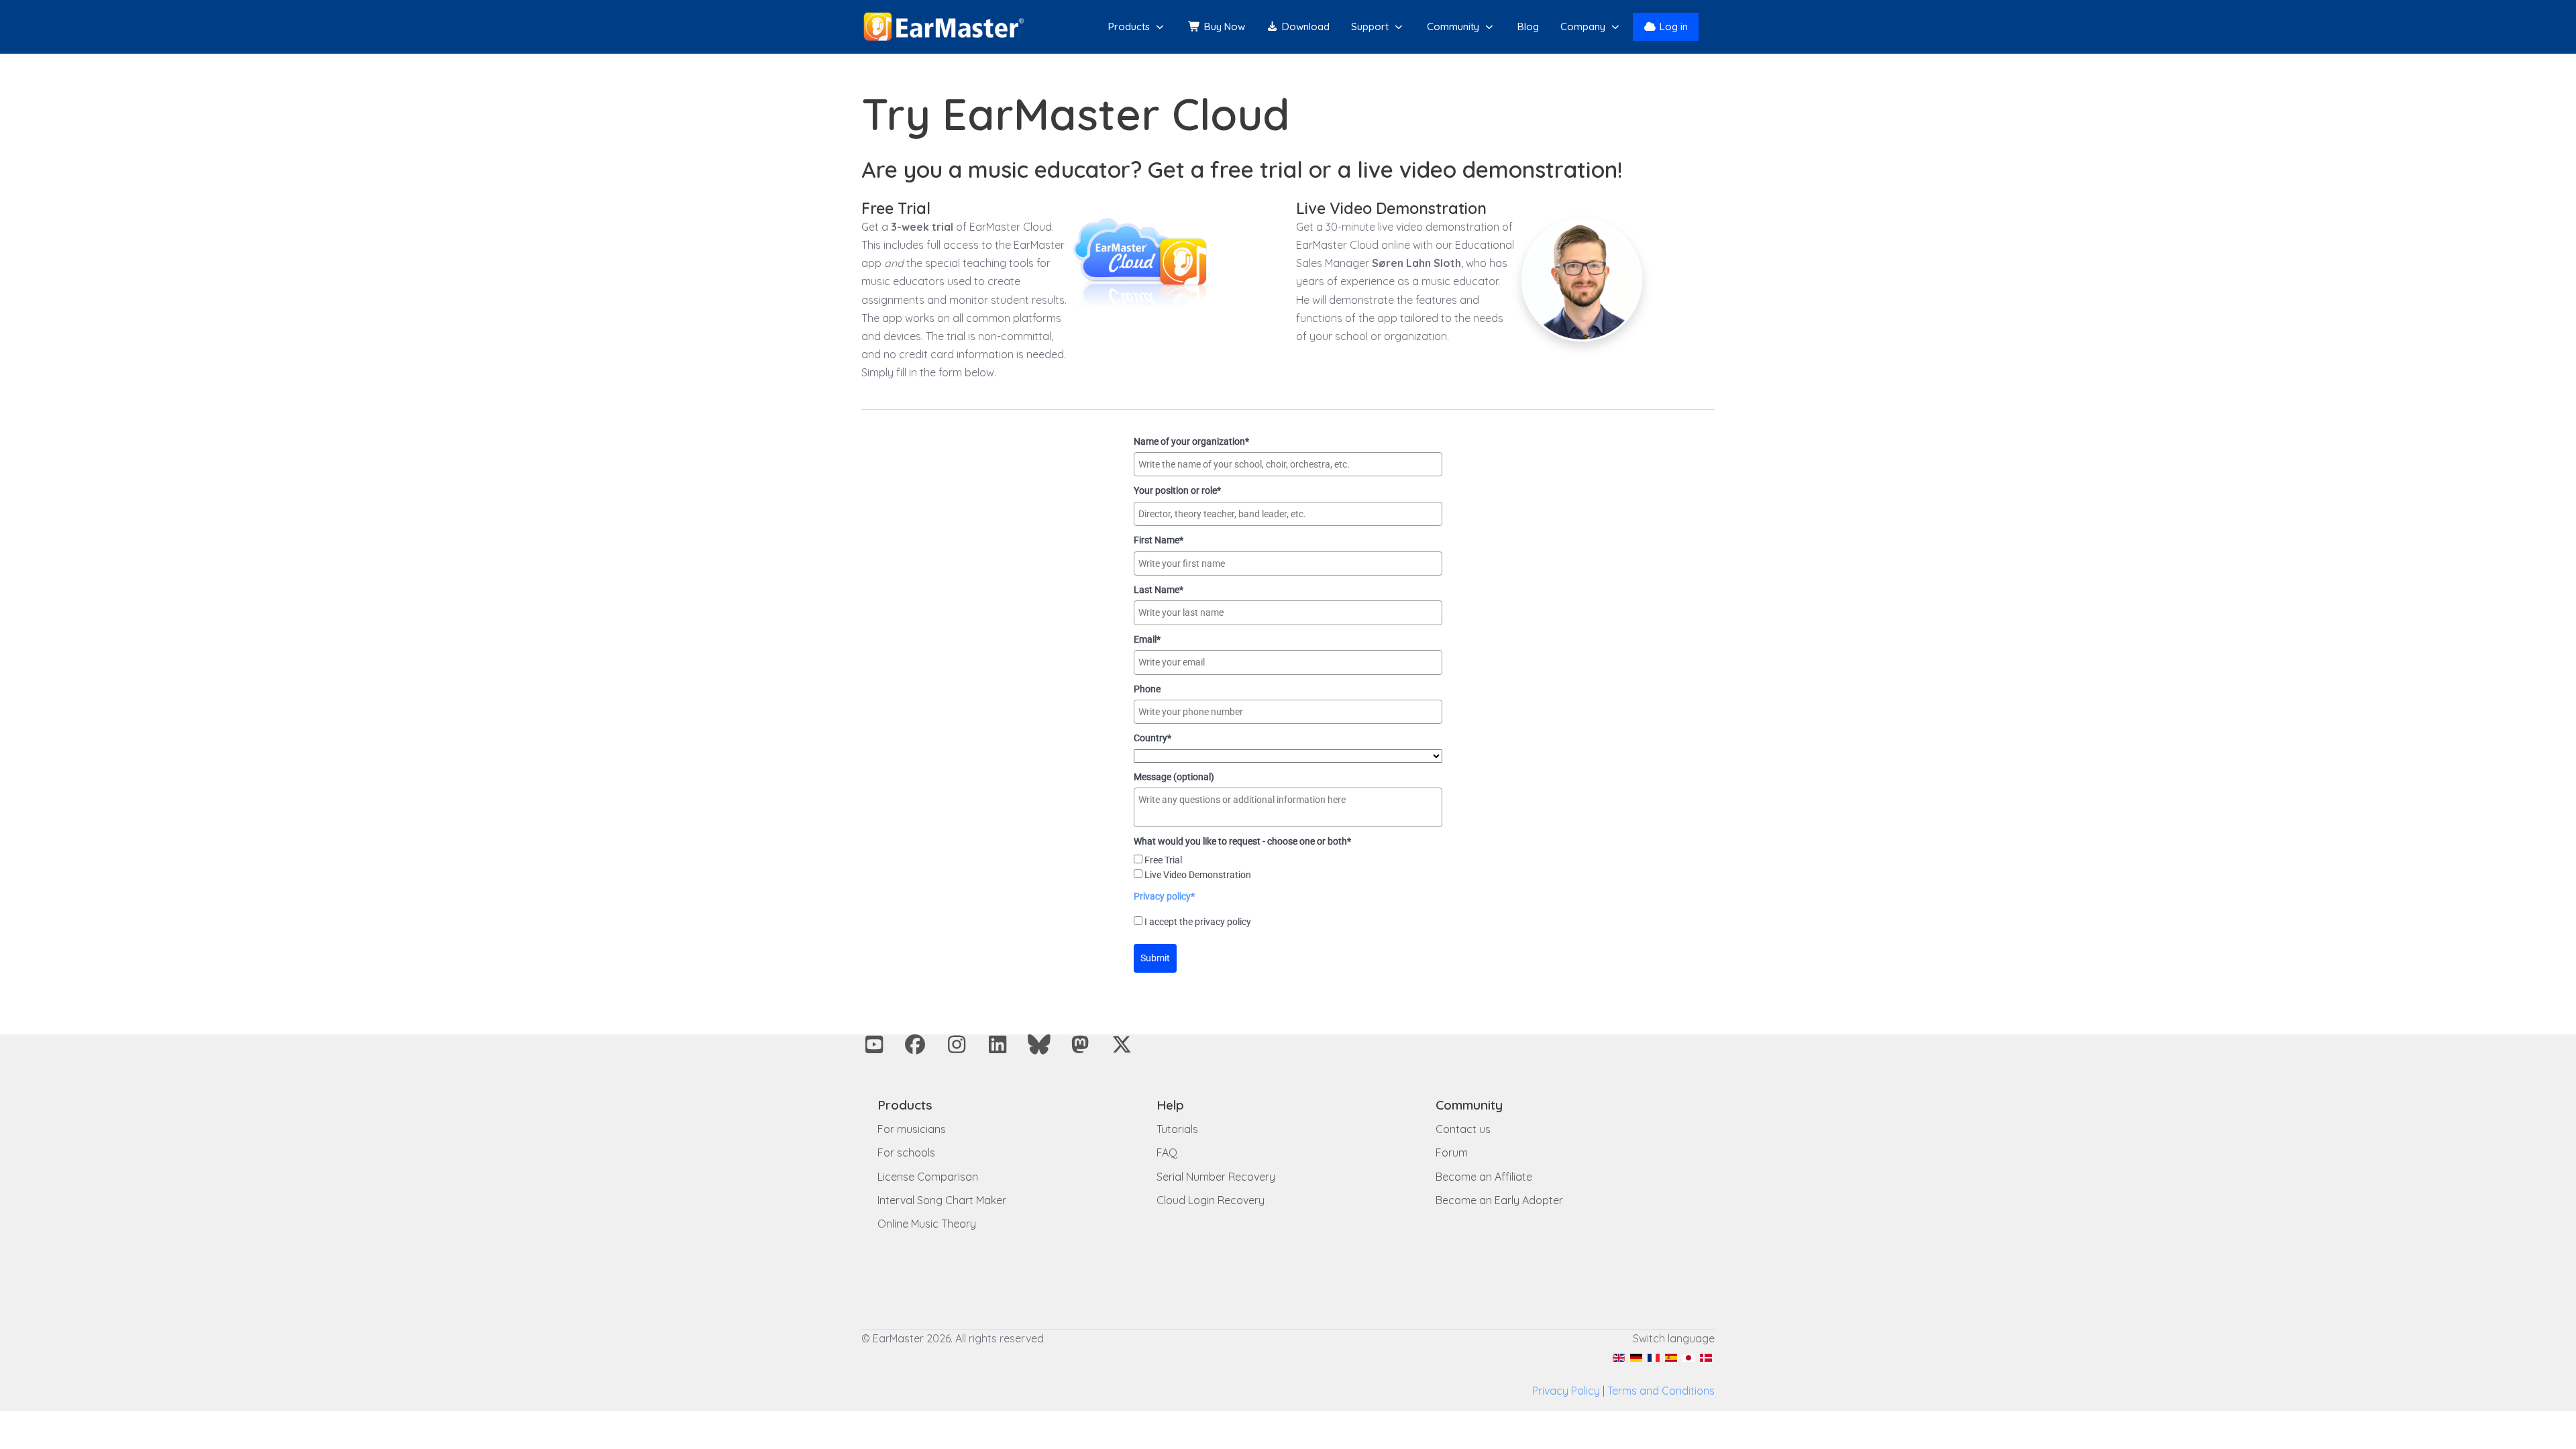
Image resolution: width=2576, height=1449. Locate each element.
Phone (1147, 689)
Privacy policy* (1164, 896)
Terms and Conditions (1661, 1391)
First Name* (1159, 540)
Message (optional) (1174, 777)
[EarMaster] (944, 27)
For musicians (912, 1129)
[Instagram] (957, 1044)
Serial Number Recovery (1216, 1177)
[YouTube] (874, 1044)
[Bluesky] (1039, 1044)
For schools (906, 1152)
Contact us (1463, 1129)
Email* (1147, 639)
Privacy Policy (1566, 1391)
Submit (1155, 958)
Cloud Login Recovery (1211, 1200)
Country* (1152, 738)
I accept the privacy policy (1198, 922)
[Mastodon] (1081, 1044)
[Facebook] (916, 1044)
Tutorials (1177, 1129)
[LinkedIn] (998, 1044)
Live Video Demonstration (1198, 875)
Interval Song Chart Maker (942, 1200)
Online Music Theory (927, 1224)
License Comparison (928, 1177)
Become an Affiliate (1484, 1177)
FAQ (1167, 1152)
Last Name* (1159, 590)
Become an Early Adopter (1499, 1200)
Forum (1452, 1152)
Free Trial (1163, 860)
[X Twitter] (1122, 1044)
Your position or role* (1177, 490)
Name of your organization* (1191, 441)
